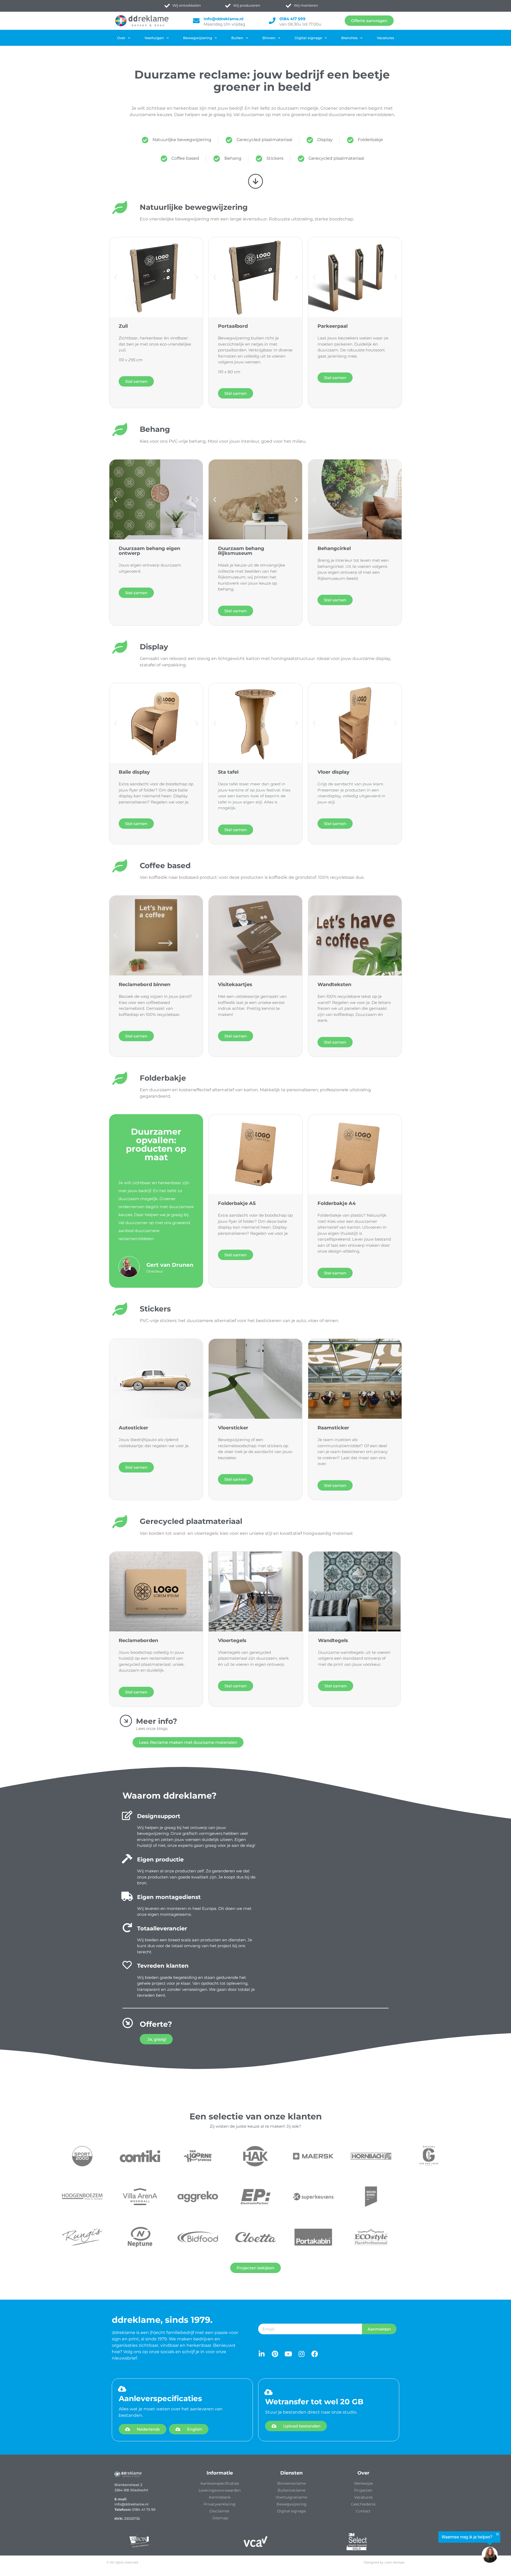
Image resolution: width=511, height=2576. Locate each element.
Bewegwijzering (198, 38)
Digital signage (308, 38)
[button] (115, 277)
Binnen (269, 38)
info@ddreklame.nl (224, 19)
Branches (349, 38)
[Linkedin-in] (261, 2354)
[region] (446, 2547)
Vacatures (386, 38)
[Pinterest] (275, 2354)
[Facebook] (315, 2354)
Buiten (237, 38)
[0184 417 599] (272, 21)
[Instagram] (301, 2354)
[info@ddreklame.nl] (196, 21)
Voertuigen (154, 38)
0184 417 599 (292, 19)
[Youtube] (288, 2354)
